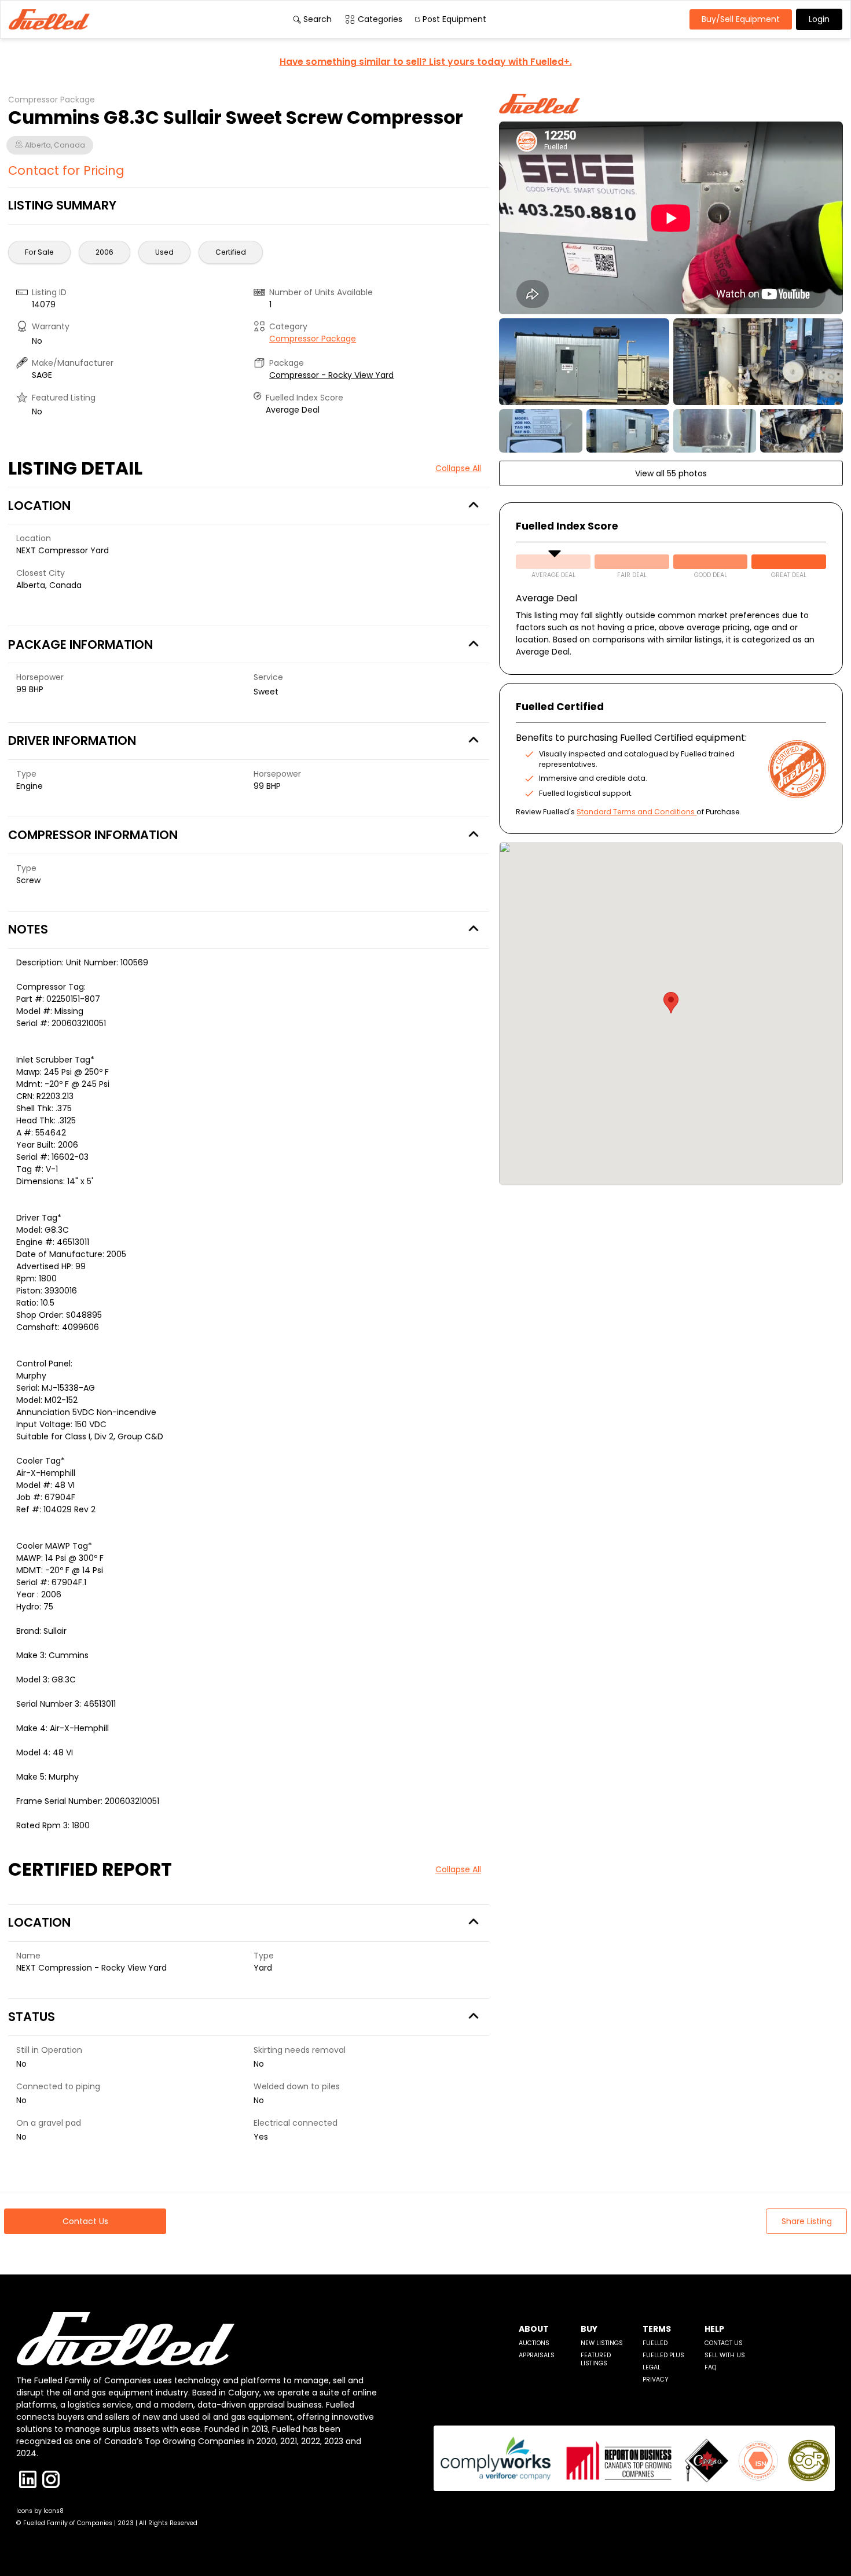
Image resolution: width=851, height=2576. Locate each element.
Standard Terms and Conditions (636, 812)
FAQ (710, 2367)
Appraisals (537, 2355)
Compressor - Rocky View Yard (331, 375)
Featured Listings (596, 2359)
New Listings (602, 2343)
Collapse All (458, 468)
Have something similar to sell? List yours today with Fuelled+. (426, 62)
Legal (652, 2367)
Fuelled (655, 2343)
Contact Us (724, 2343)
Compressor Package (313, 339)
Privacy (656, 2380)
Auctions (534, 2343)
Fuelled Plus (663, 2355)
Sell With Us (725, 2355)
